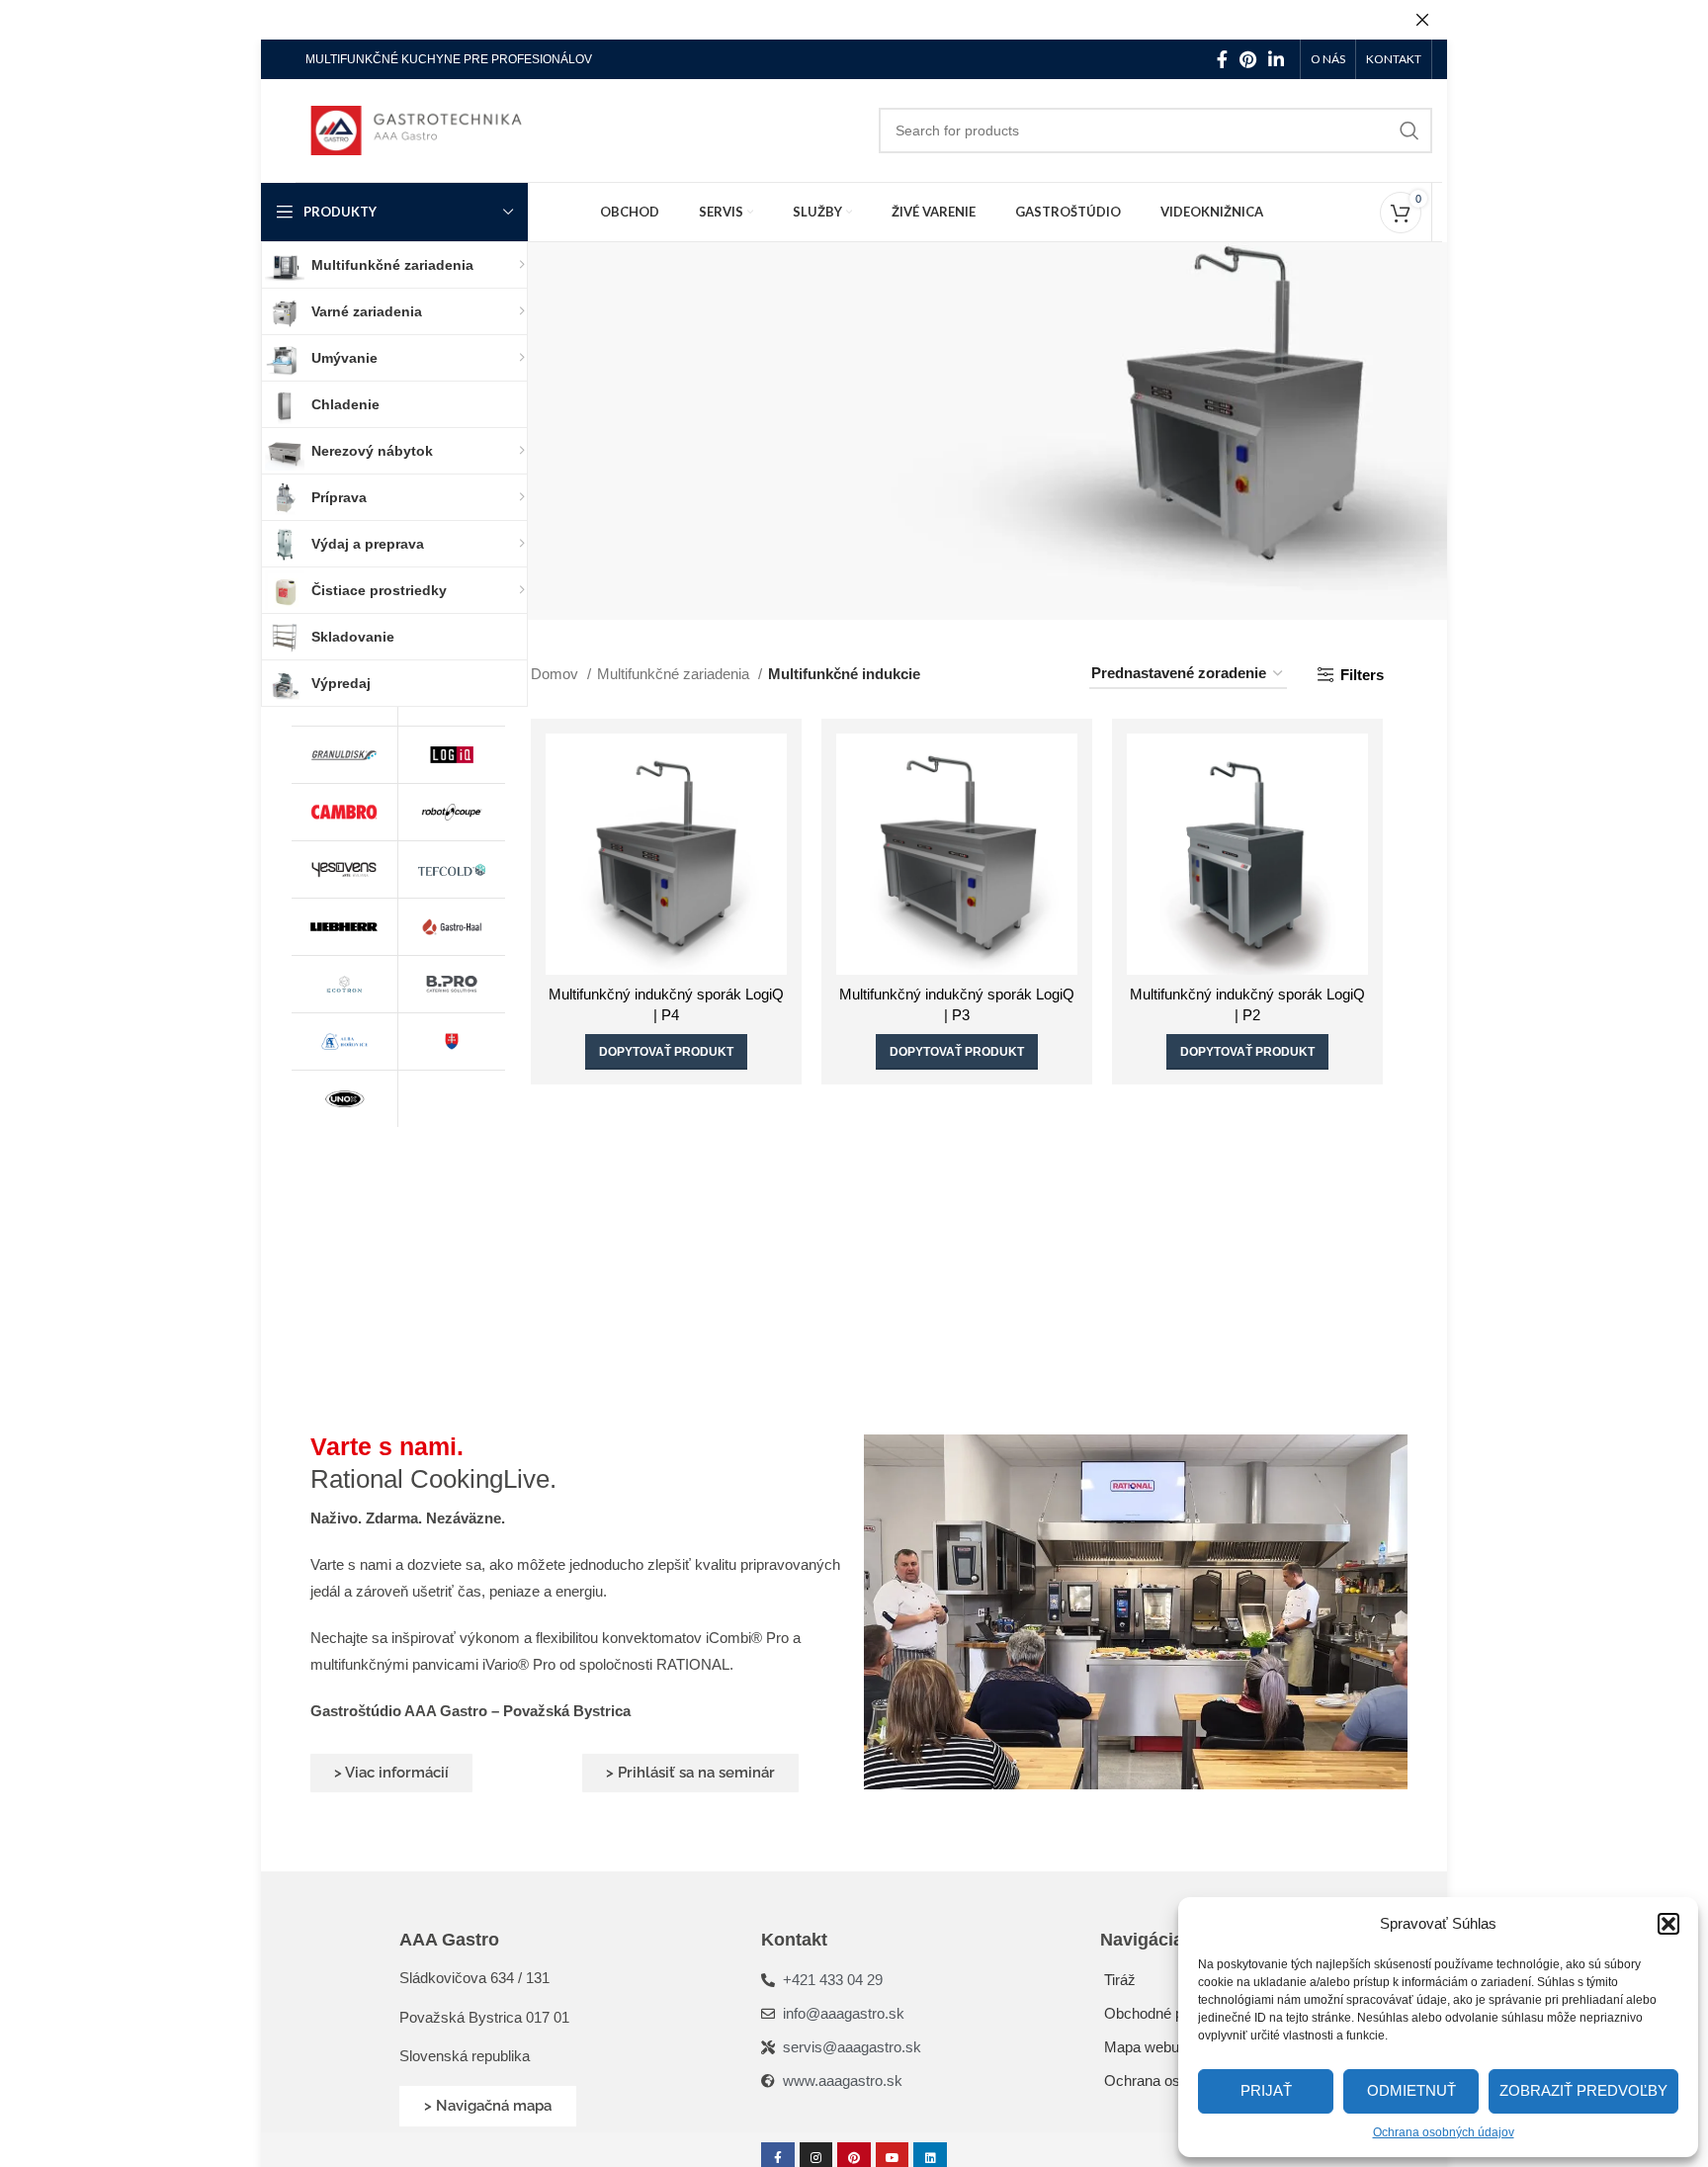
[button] (1668, 1924)
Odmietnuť (1411, 2090)
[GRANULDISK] (344, 755)
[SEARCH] (1409, 130)
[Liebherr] (344, 927)
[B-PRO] (452, 984)
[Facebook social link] (1222, 59)
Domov (556, 674)
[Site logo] (429, 129)
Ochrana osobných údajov (1444, 2132)
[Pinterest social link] (1248, 59)
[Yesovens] (344, 869)
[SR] (452, 1041)
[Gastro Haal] (452, 927)
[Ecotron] (344, 984)
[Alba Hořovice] (344, 1041)
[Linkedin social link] (1276, 59)
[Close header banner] (1422, 20)
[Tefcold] (452, 869)
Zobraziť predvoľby (1583, 2090)
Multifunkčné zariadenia (675, 674)
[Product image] (666, 854)
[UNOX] (344, 1099)
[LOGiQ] (452, 755)
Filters (1362, 675)
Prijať (1266, 2090)
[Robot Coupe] (452, 812)
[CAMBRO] (344, 812)
